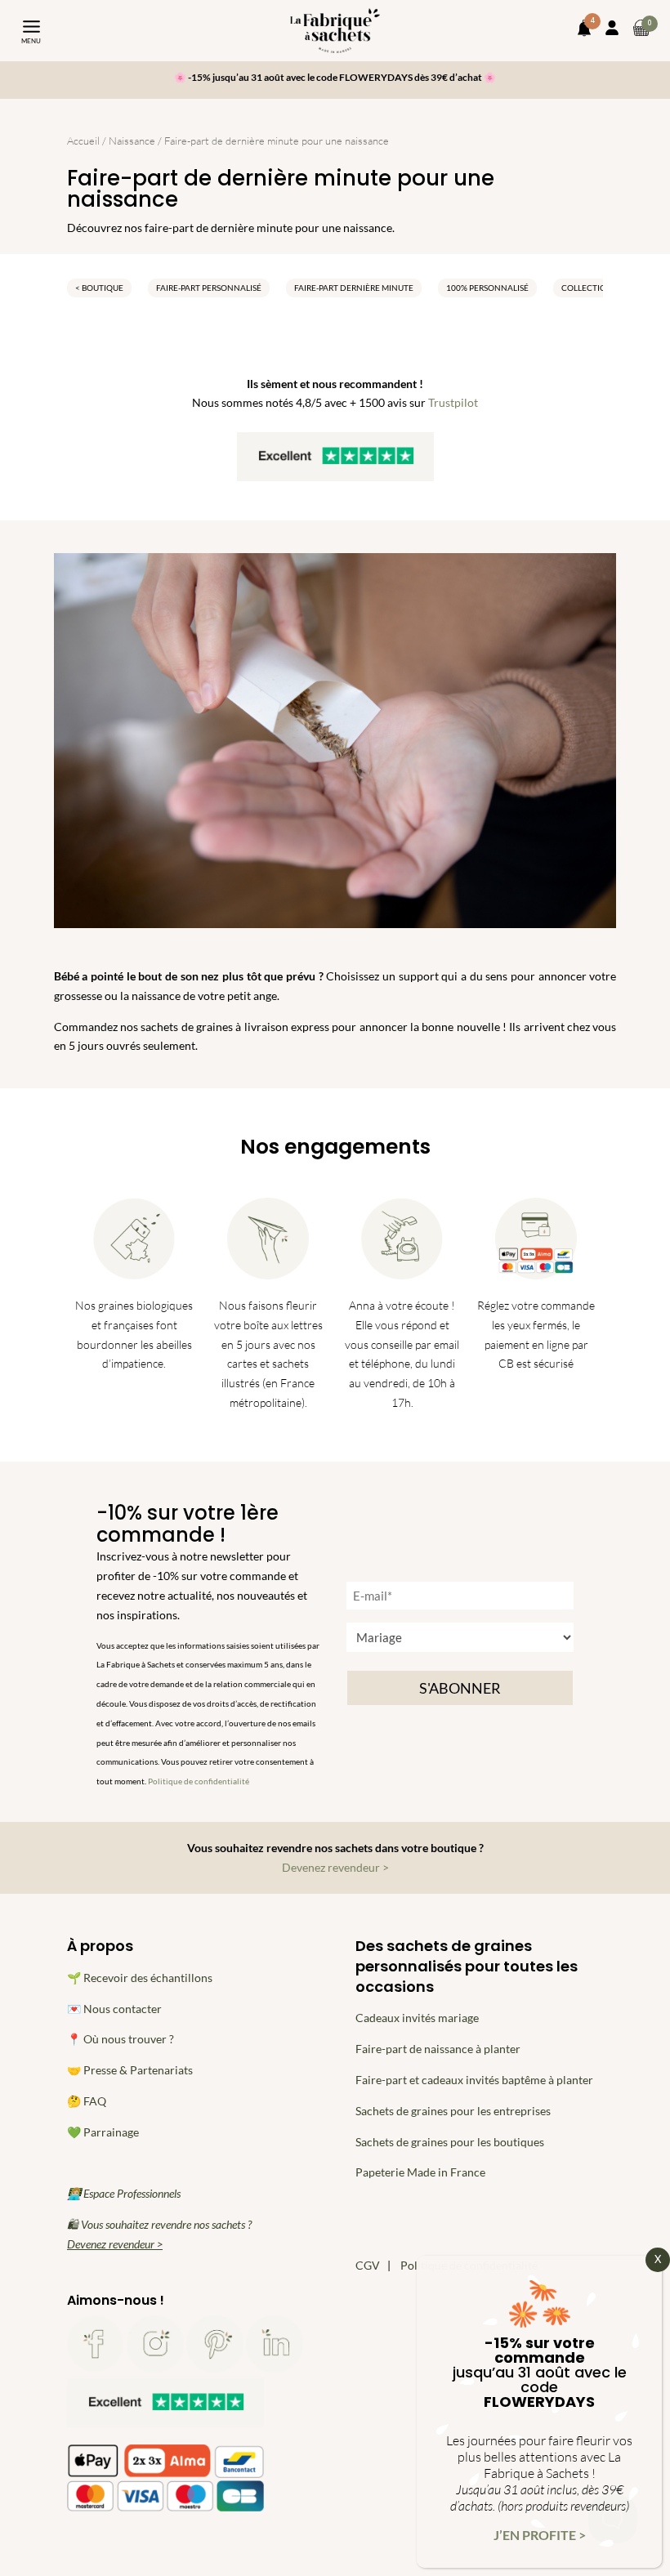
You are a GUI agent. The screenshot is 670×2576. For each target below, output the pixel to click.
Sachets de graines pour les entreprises (453, 2111)
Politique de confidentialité (199, 1781)
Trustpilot (453, 402)
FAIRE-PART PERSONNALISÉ (209, 288)
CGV (368, 2265)
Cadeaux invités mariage (417, 2018)
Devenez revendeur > (335, 1867)
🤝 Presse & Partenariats (130, 2070)
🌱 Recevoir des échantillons (140, 1978)
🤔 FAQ (87, 2101)
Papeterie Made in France (420, 2172)
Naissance (132, 141)
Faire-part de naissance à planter (438, 2049)
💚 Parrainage (103, 2132)
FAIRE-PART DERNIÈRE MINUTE (354, 288)
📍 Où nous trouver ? (121, 2039)
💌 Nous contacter (114, 2009)
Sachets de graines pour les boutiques (450, 2142)
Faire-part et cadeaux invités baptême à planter (474, 2080)
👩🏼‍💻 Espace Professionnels (124, 2193)
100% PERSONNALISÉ (487, 288)
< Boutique (99, 288)
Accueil (83, 141)
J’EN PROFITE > (540, 2535)
